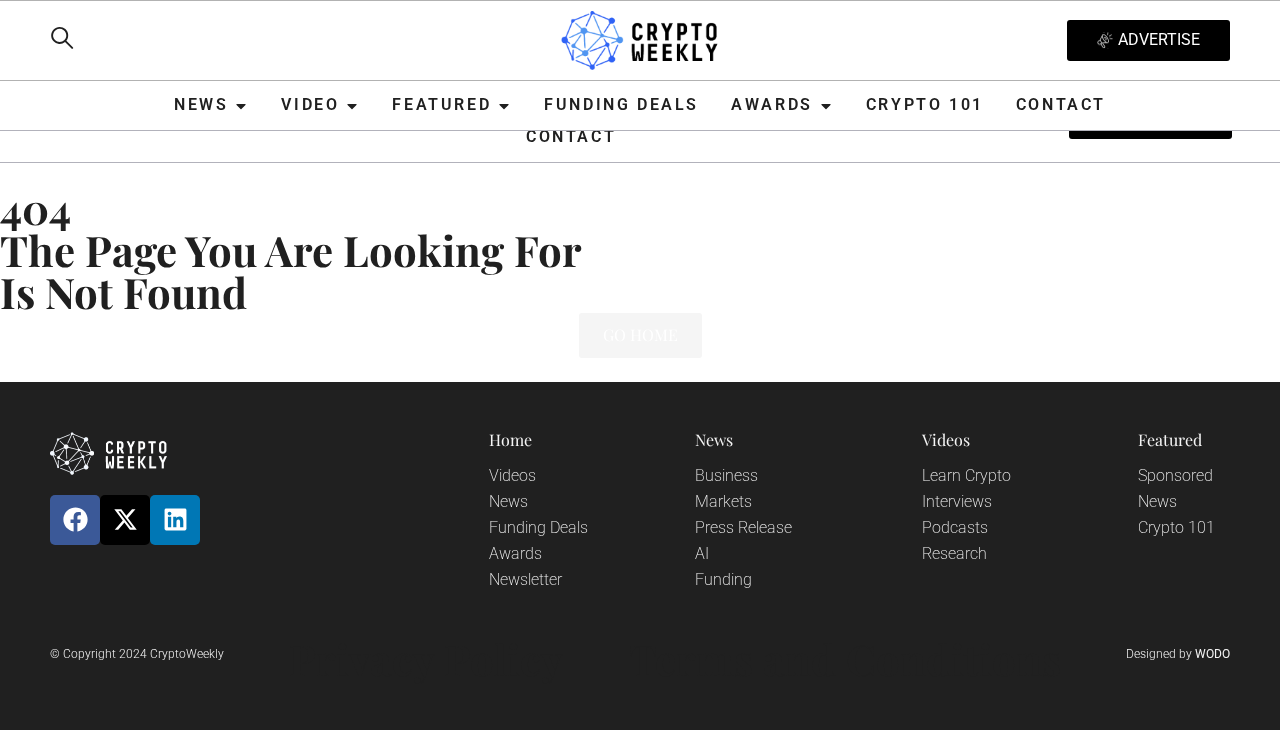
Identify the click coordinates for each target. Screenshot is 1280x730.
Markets (723, 501)
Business (726, 475)
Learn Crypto (966, 475)
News (508, 501)
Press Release (743, 527)
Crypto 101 (1176, 527)
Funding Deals (538, 527)
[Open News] (241, 105)
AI (702, 553)
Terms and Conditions (845, 659)
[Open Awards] (826, 105)
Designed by (1178, 654)
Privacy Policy (426, 659)
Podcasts (955, 527)
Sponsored (1175, 475)
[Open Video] (352, 105)
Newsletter (525, 579)
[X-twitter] (125, 520)
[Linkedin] (175, 520)
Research (954, 553)
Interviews (957, 501)
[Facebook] (75, 520)
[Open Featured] (504, 105)
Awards (515, 553)
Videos (512, 475)
